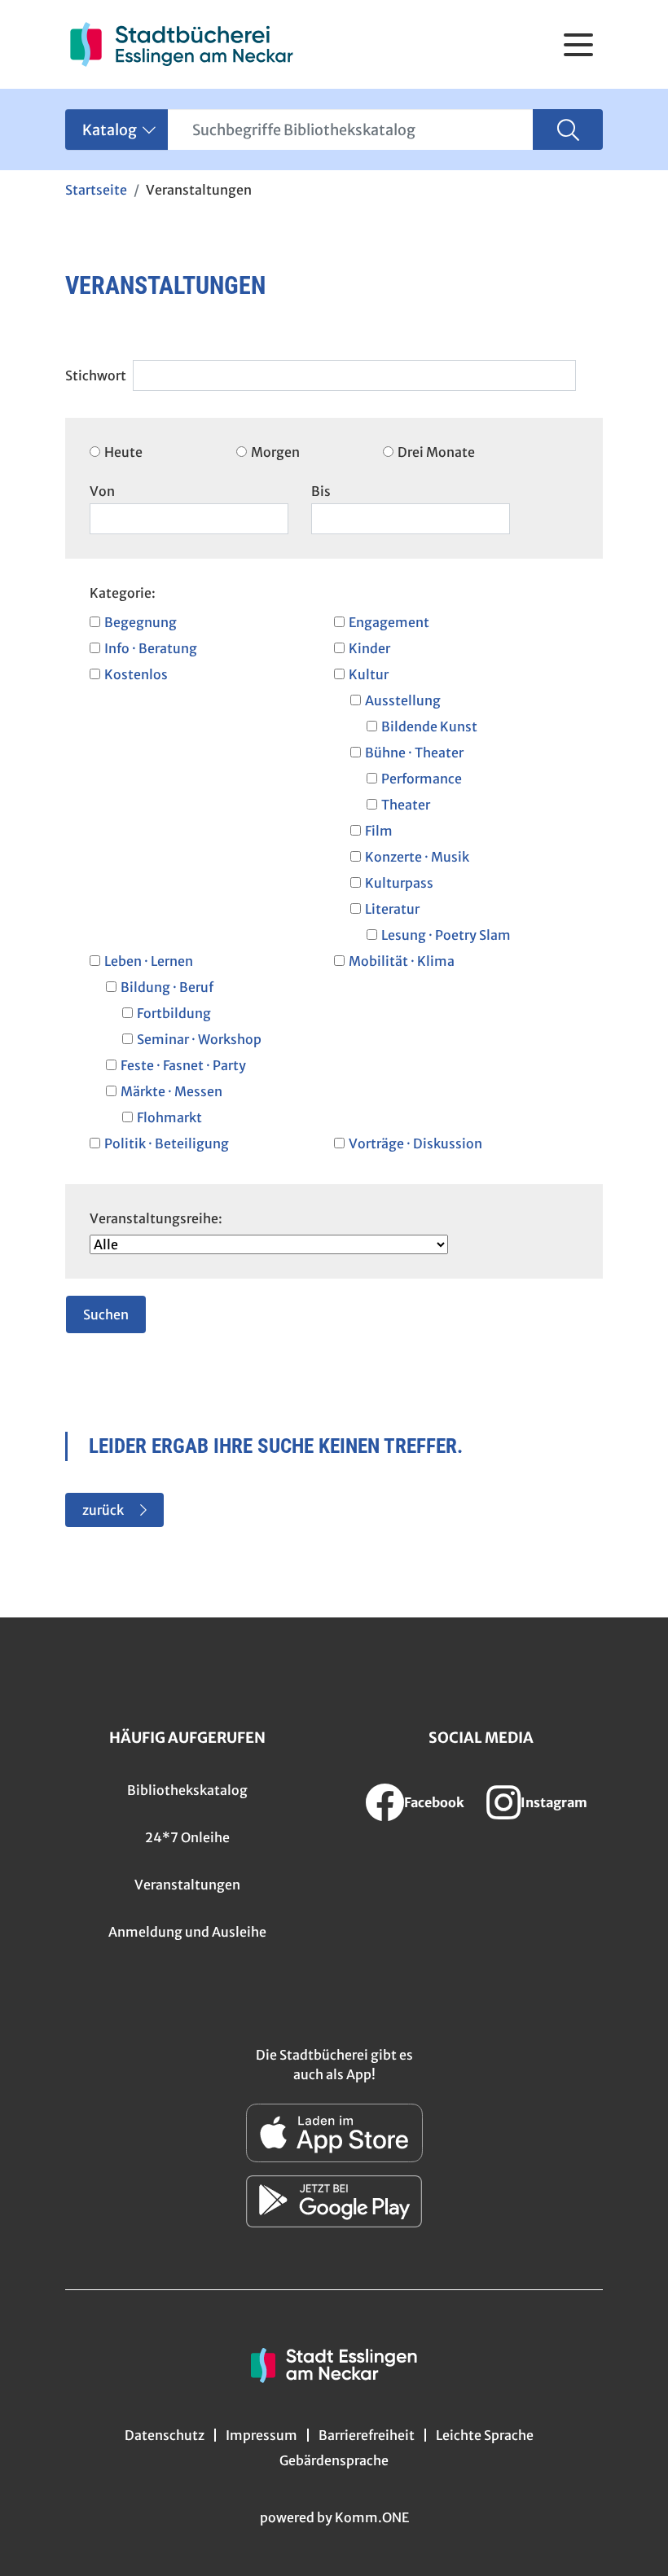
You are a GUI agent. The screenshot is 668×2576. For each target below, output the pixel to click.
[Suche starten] (568, 129)
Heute (123, 452)
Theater (406, 805)
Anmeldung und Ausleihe (187, 1932)
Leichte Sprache (485, 2435)
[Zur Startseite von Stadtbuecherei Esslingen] (181, 44)
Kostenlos (136, 674)
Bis (321, 491)
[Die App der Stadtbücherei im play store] (334, 2201)
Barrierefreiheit (367, 2435)
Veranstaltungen (187, 1885)
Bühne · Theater (414, 753)
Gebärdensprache (334, 2460)
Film (379, 831)
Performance (422, 779)
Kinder (369, 648)
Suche (98, 366)
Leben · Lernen (149, 961)
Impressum (261, 2435)
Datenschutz (165, 2435)
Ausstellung (403, 700)
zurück (103, 1510)
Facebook (434, 1802)
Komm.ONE (372, 2517)
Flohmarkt (169, 1117)
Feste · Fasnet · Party (183, 1065)
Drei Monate (436, 452)
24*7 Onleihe (187, 1837)
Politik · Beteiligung (167, 1143)
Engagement (389, 622)
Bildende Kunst (429, 726)
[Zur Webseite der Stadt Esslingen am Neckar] (334, 2363)
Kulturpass (399, 883)
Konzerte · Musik (417, 857)
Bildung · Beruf (167, 987)
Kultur (369, 674)
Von (102, 491)
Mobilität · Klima (402, 961)
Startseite (96, 190)
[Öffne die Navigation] (578, 45)
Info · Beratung (151, 648)
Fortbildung (174, 1013)
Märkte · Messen (171, 1091)
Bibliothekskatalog (187, 1790)
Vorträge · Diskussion (415, 1143)
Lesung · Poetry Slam (446, 935)
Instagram (554, 1802)
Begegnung (141, 622)
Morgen (275, 452)
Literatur (392, 909)
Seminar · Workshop (199, 1039)
